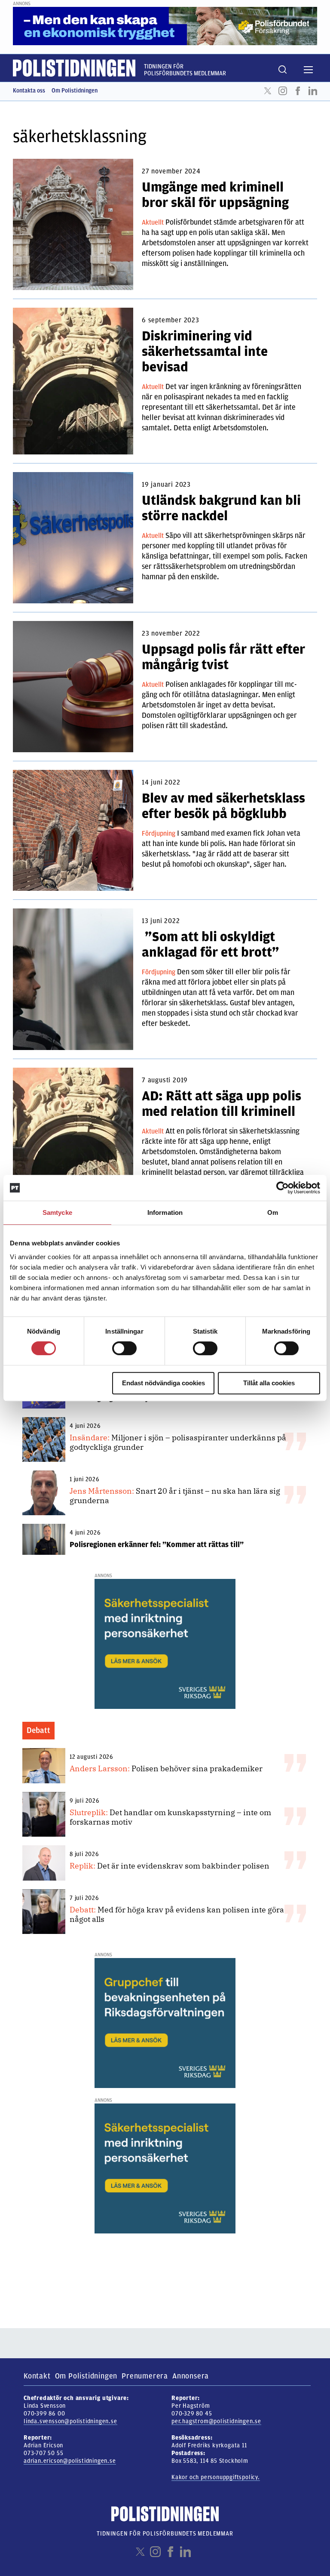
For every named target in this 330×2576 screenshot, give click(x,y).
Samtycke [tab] (57, 1212)
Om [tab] (273, 1212)
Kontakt (37, 2376)
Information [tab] (165, 1212)
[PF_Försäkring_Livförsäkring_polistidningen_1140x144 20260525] (165, 26)
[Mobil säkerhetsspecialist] (165, 1643)
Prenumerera (145, 2376)
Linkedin (313, 91)
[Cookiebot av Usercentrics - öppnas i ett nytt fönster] (283, 1188)
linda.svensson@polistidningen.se (70, 2421)
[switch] (124, 1348)
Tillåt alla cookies (269, 1383)
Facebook (298, 91)
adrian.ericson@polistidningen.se (70, 2461)
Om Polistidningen (75, 91)
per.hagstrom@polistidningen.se (216, 2421)
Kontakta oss (29, 91)
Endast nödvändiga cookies (163, 1383)
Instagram (283, 91)
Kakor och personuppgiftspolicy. (216, 2477)
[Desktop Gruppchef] (165, 2023)
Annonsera (191, 2376)
